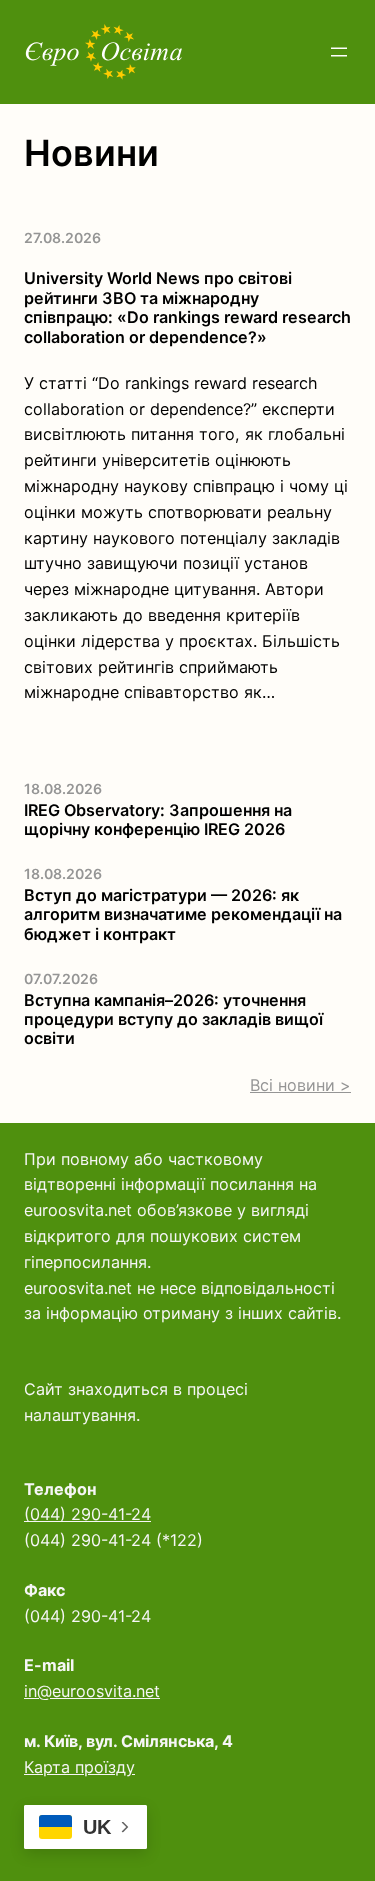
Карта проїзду (79, 1767)
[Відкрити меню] (339, 52)
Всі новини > (300, 1085)
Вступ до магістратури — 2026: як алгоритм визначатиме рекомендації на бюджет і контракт (183, 915)
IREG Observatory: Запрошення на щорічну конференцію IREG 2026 (158, 820)
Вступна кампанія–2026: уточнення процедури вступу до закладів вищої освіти (173, 1020)
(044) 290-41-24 (87, 1514)
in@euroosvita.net (92, 1691)
